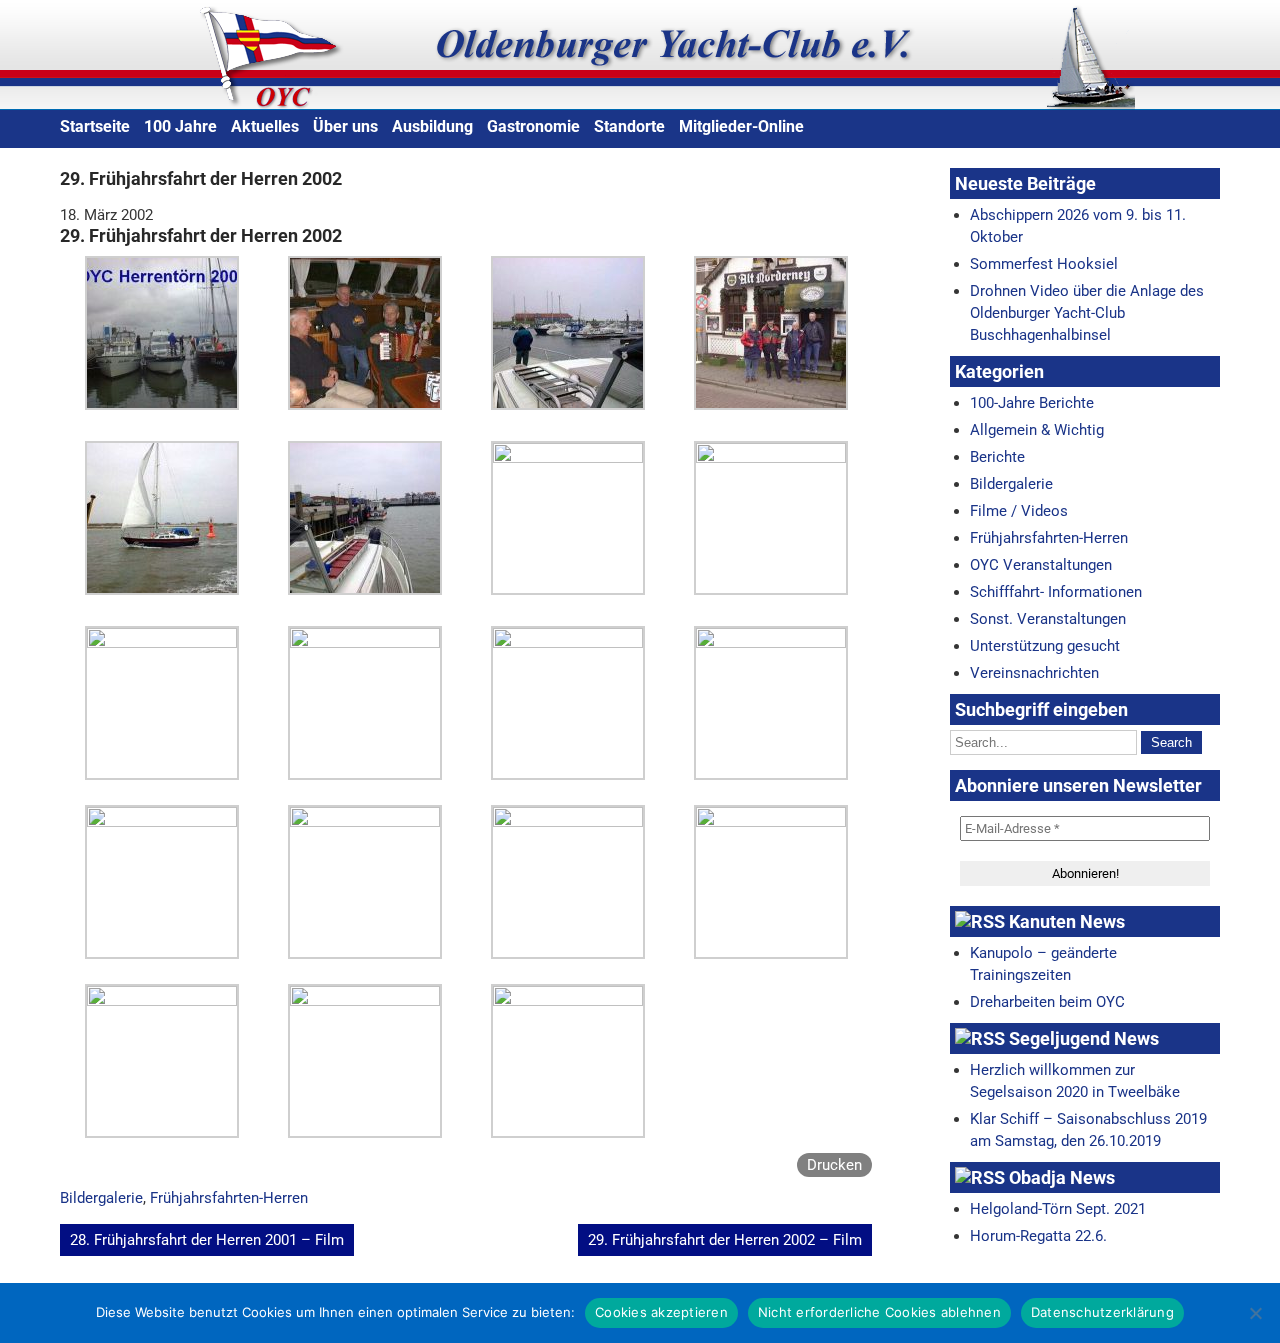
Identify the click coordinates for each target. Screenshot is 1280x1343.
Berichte (997, 457)
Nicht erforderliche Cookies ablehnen (879, 1312)
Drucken (834, 1165)
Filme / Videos (1019, 511)
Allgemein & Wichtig (1037, 430)
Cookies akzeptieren (661, 1312)
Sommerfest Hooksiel (1044, 264)
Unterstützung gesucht (1045, 646)
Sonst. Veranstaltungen (1048, 619)
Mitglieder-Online (741, 126)
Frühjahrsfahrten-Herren (229, 1198)
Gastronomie (533, 126)
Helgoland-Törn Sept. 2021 (1058, 1209)
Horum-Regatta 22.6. (1038, 1236)
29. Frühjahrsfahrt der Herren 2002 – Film (725, 1240)
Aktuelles (265, 126)
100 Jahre (180, 126)
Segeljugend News (1084, 1038)
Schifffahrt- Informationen (1056, 592)
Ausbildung (432, 126)
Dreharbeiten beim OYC (1047, 1002)
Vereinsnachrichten (1034, 673)
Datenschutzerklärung (1102, 1312)
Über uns (345, 126)
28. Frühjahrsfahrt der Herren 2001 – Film (207, 1240)
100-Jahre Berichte (1032, 403)
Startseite (95, 126)
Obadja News (1062, 1177)
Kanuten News (1067, 921)
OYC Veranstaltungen (1041, 565)
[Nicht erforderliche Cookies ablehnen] (1255, 1313)
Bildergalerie (101, 1198)
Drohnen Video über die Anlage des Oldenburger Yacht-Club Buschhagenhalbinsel (1087, 313)
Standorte (629, 126)
